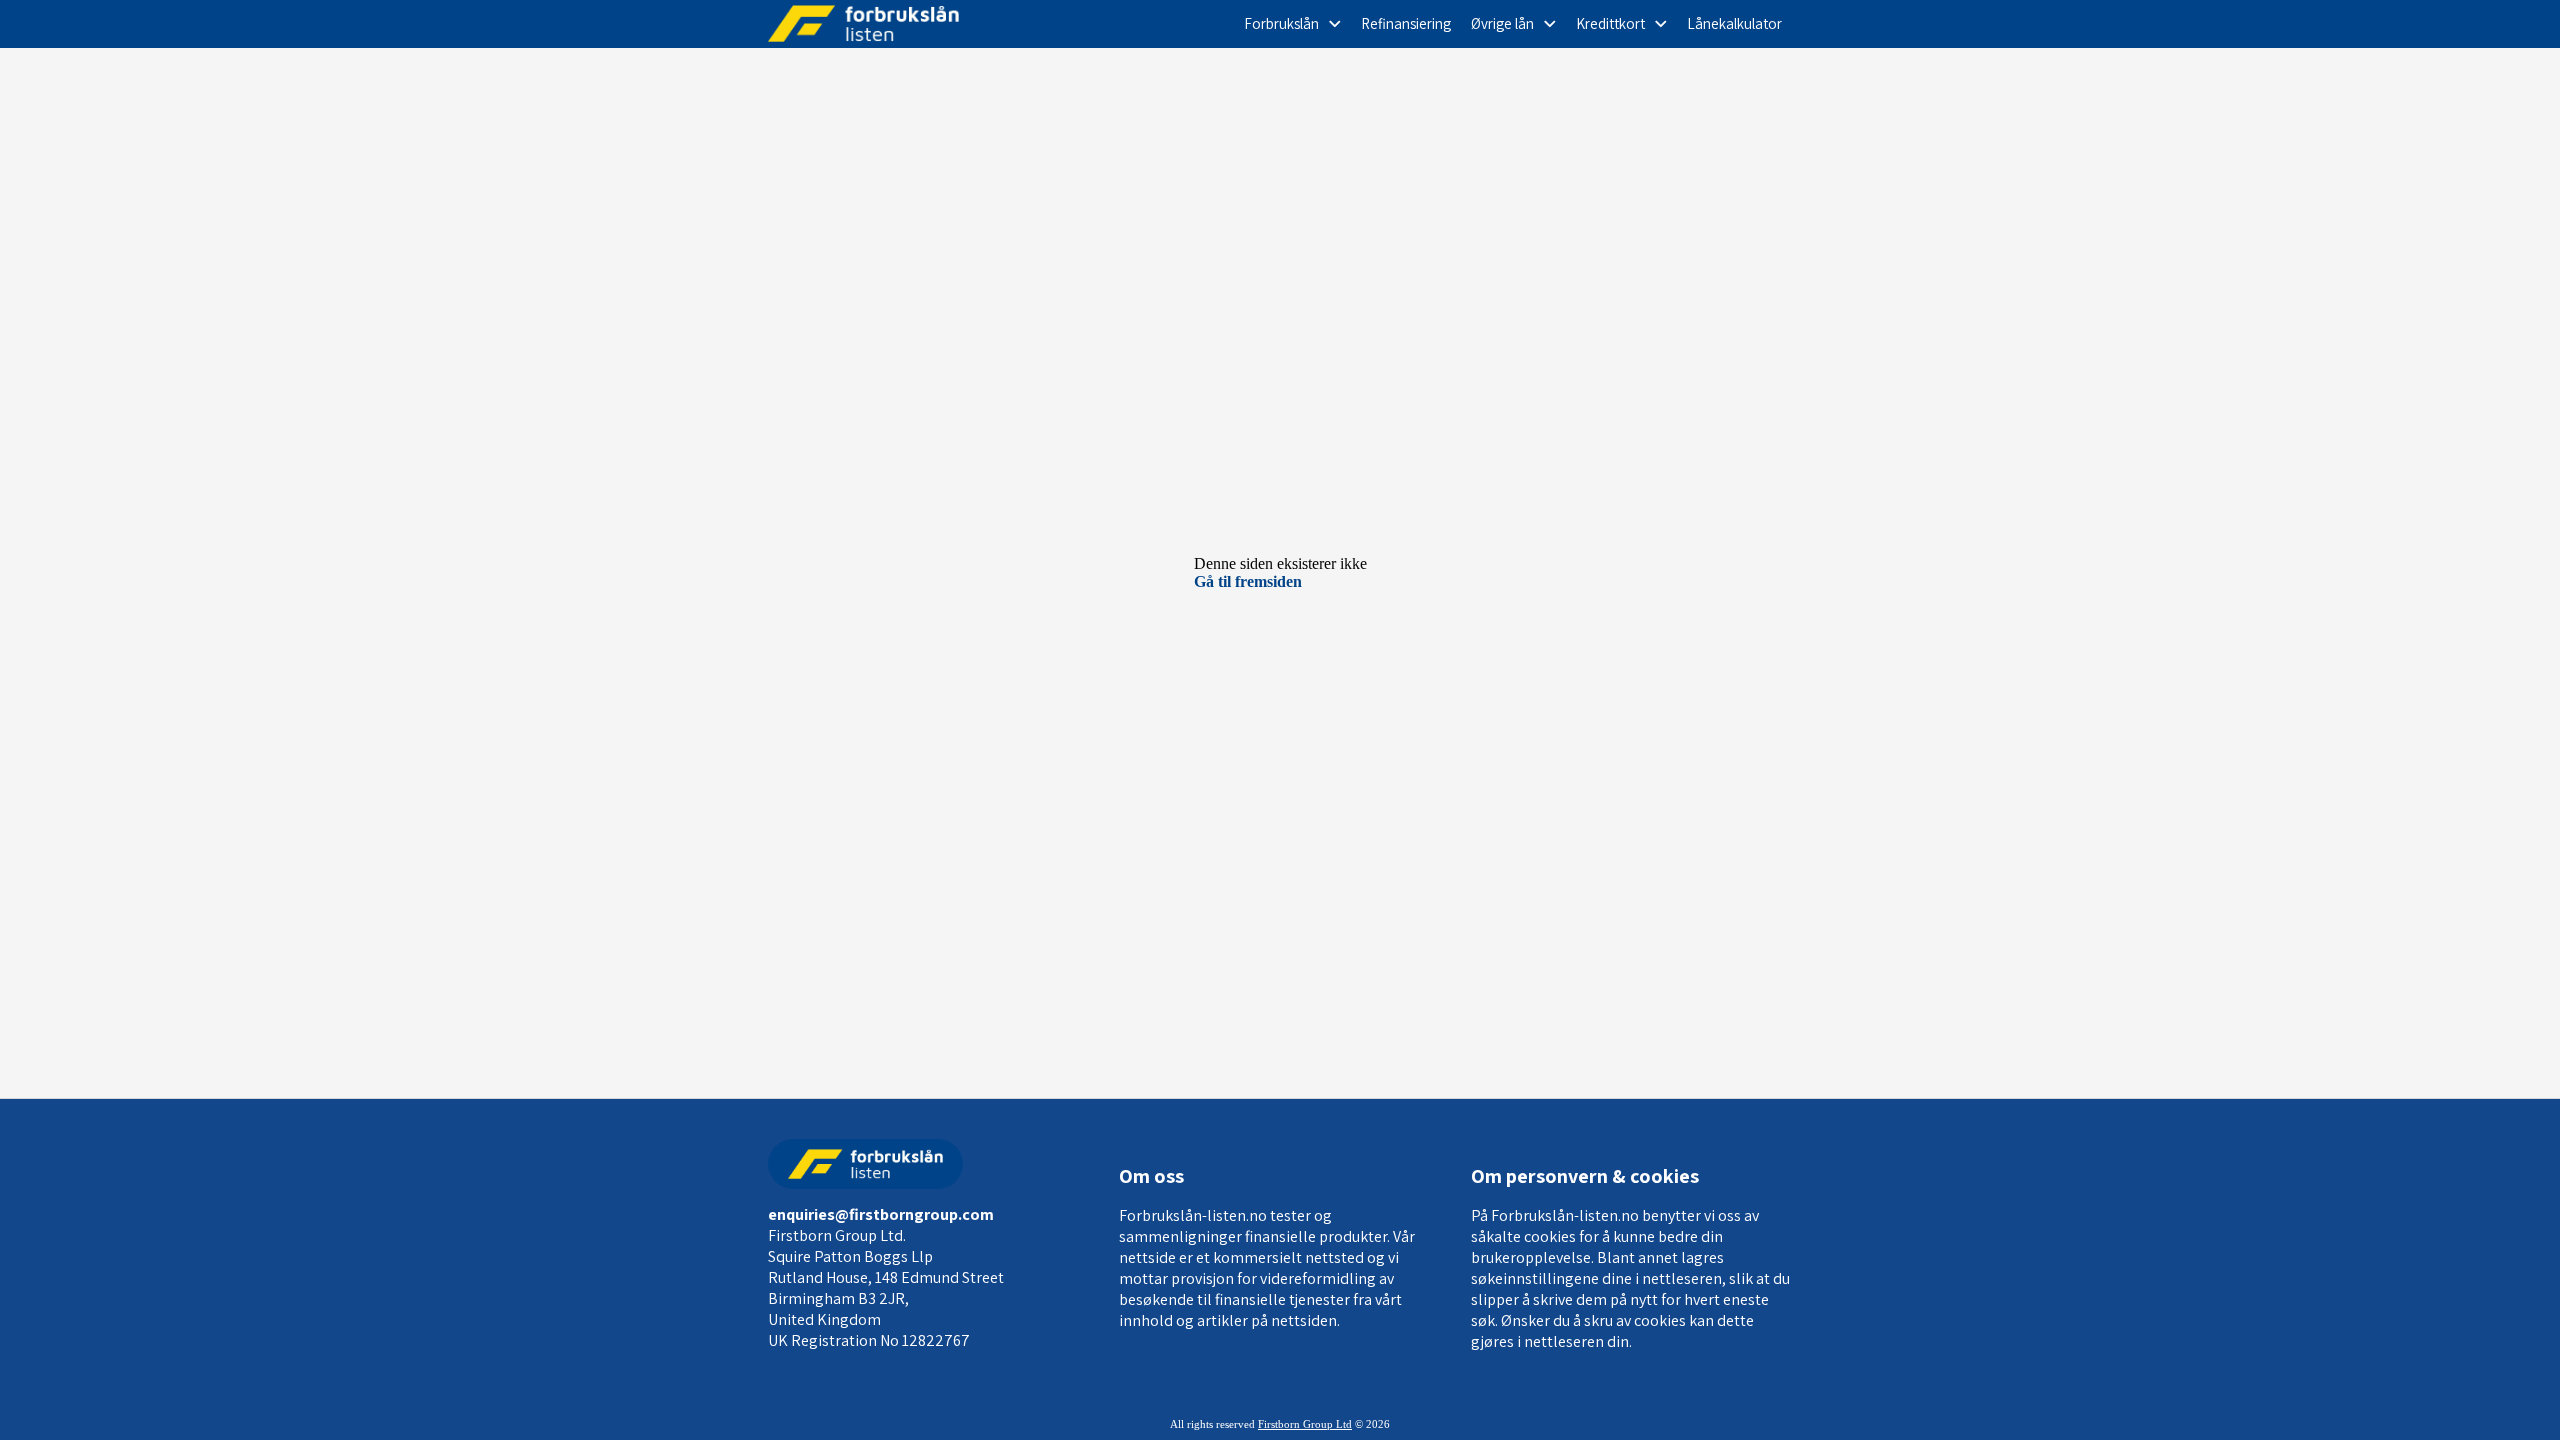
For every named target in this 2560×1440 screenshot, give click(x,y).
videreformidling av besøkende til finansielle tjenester (1256, 1289)
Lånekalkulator (1734, 23)
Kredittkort (1610, 23)
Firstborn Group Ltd (1305, 1424)
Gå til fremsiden (1248, 581)
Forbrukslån (1281, 23)
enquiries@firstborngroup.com (881, 1214)
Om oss (1151, 1176)
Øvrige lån (1502, 23)
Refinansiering (1406, 23)
